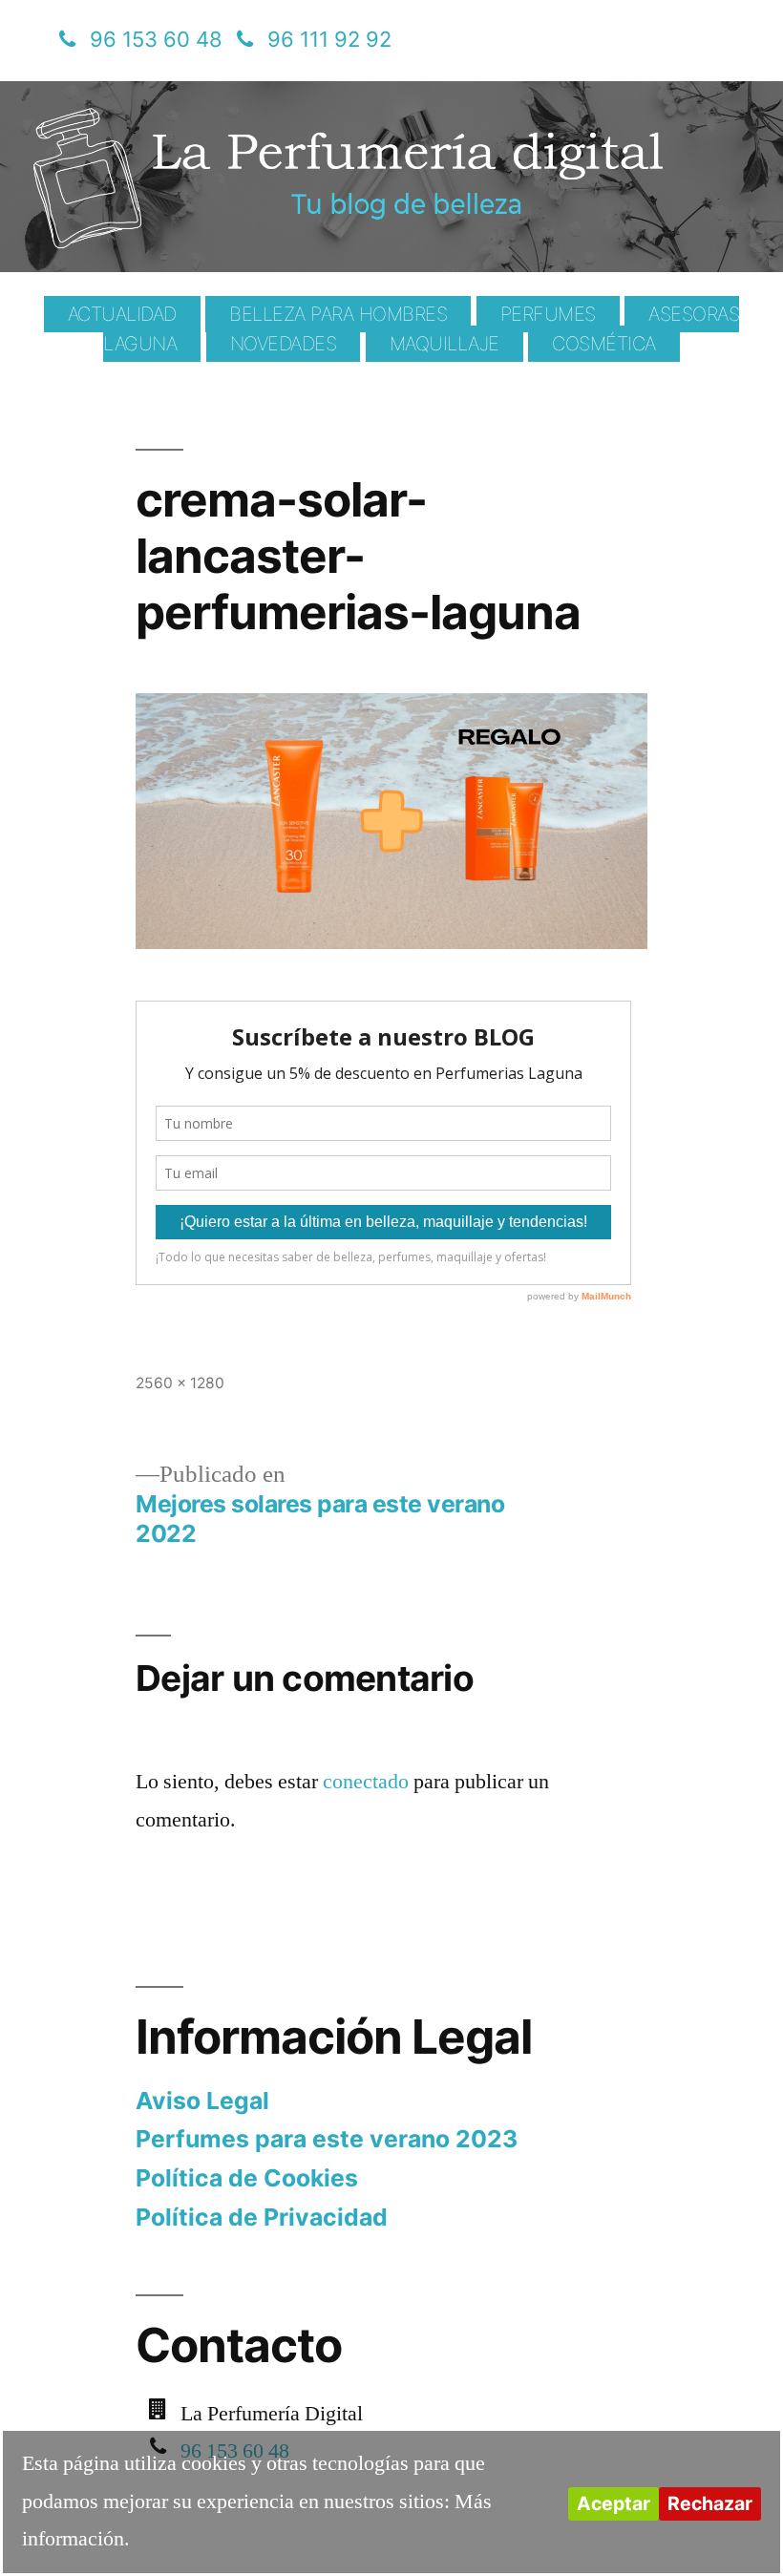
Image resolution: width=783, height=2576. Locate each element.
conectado (366, 1782)
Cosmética (604, 344)
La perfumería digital (245, 95)
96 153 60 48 (156, 39)
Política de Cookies (247, 2178)
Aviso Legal (202, 2101)
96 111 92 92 (329, 39)
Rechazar (710, 2503)
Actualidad (122, 314)
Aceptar (614, 2503)
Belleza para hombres (338, 314)
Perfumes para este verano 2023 (327, 2139)
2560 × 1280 (180, 1383)
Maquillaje (444, 344)
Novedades (284, 344)
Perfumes (548, 314)
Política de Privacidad (262, 2217)
